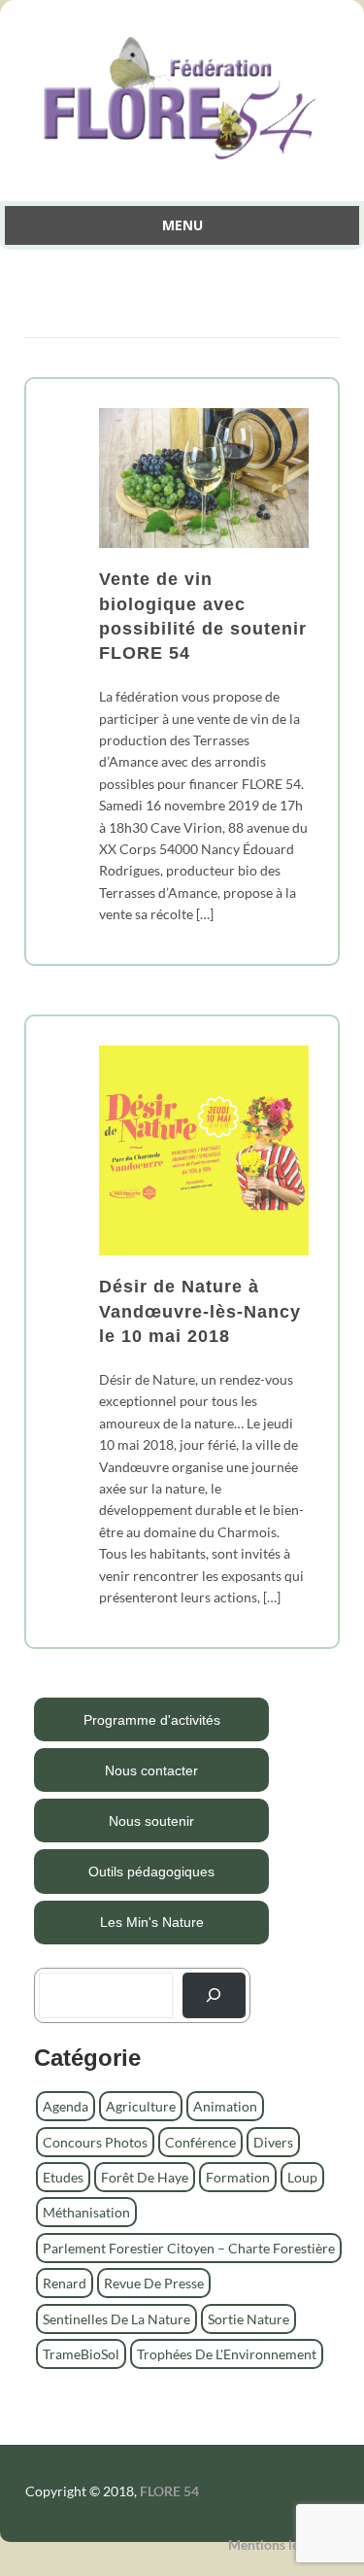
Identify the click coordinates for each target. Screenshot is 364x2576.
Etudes (63, 2177)
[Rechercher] (214, 1995)
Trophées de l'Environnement (227, 2354)
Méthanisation (86, 2212)
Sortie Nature (248, 2319)
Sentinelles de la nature (116, 2319)
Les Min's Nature (152, 1922)
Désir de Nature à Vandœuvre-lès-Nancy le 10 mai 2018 (200, 1311)
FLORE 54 (169, 2491)
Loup (302, 2177)
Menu (182, 225)
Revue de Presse (154, 2283)
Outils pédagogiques (151, 1872)
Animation (225, 2106)
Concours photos (95, 2142)
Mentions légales (279, 2544)
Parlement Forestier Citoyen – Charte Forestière (189, 2248)
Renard (65, 2283)
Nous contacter (151, 1770)
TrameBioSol (81, 2354)
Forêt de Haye (145, 2177)
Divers (273, 2142)
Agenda (66, 2106)
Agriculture (141, 2106)
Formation (238, 2177)
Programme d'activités (152, 1720)
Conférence (200, 2142)
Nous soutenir (151, 1821)
